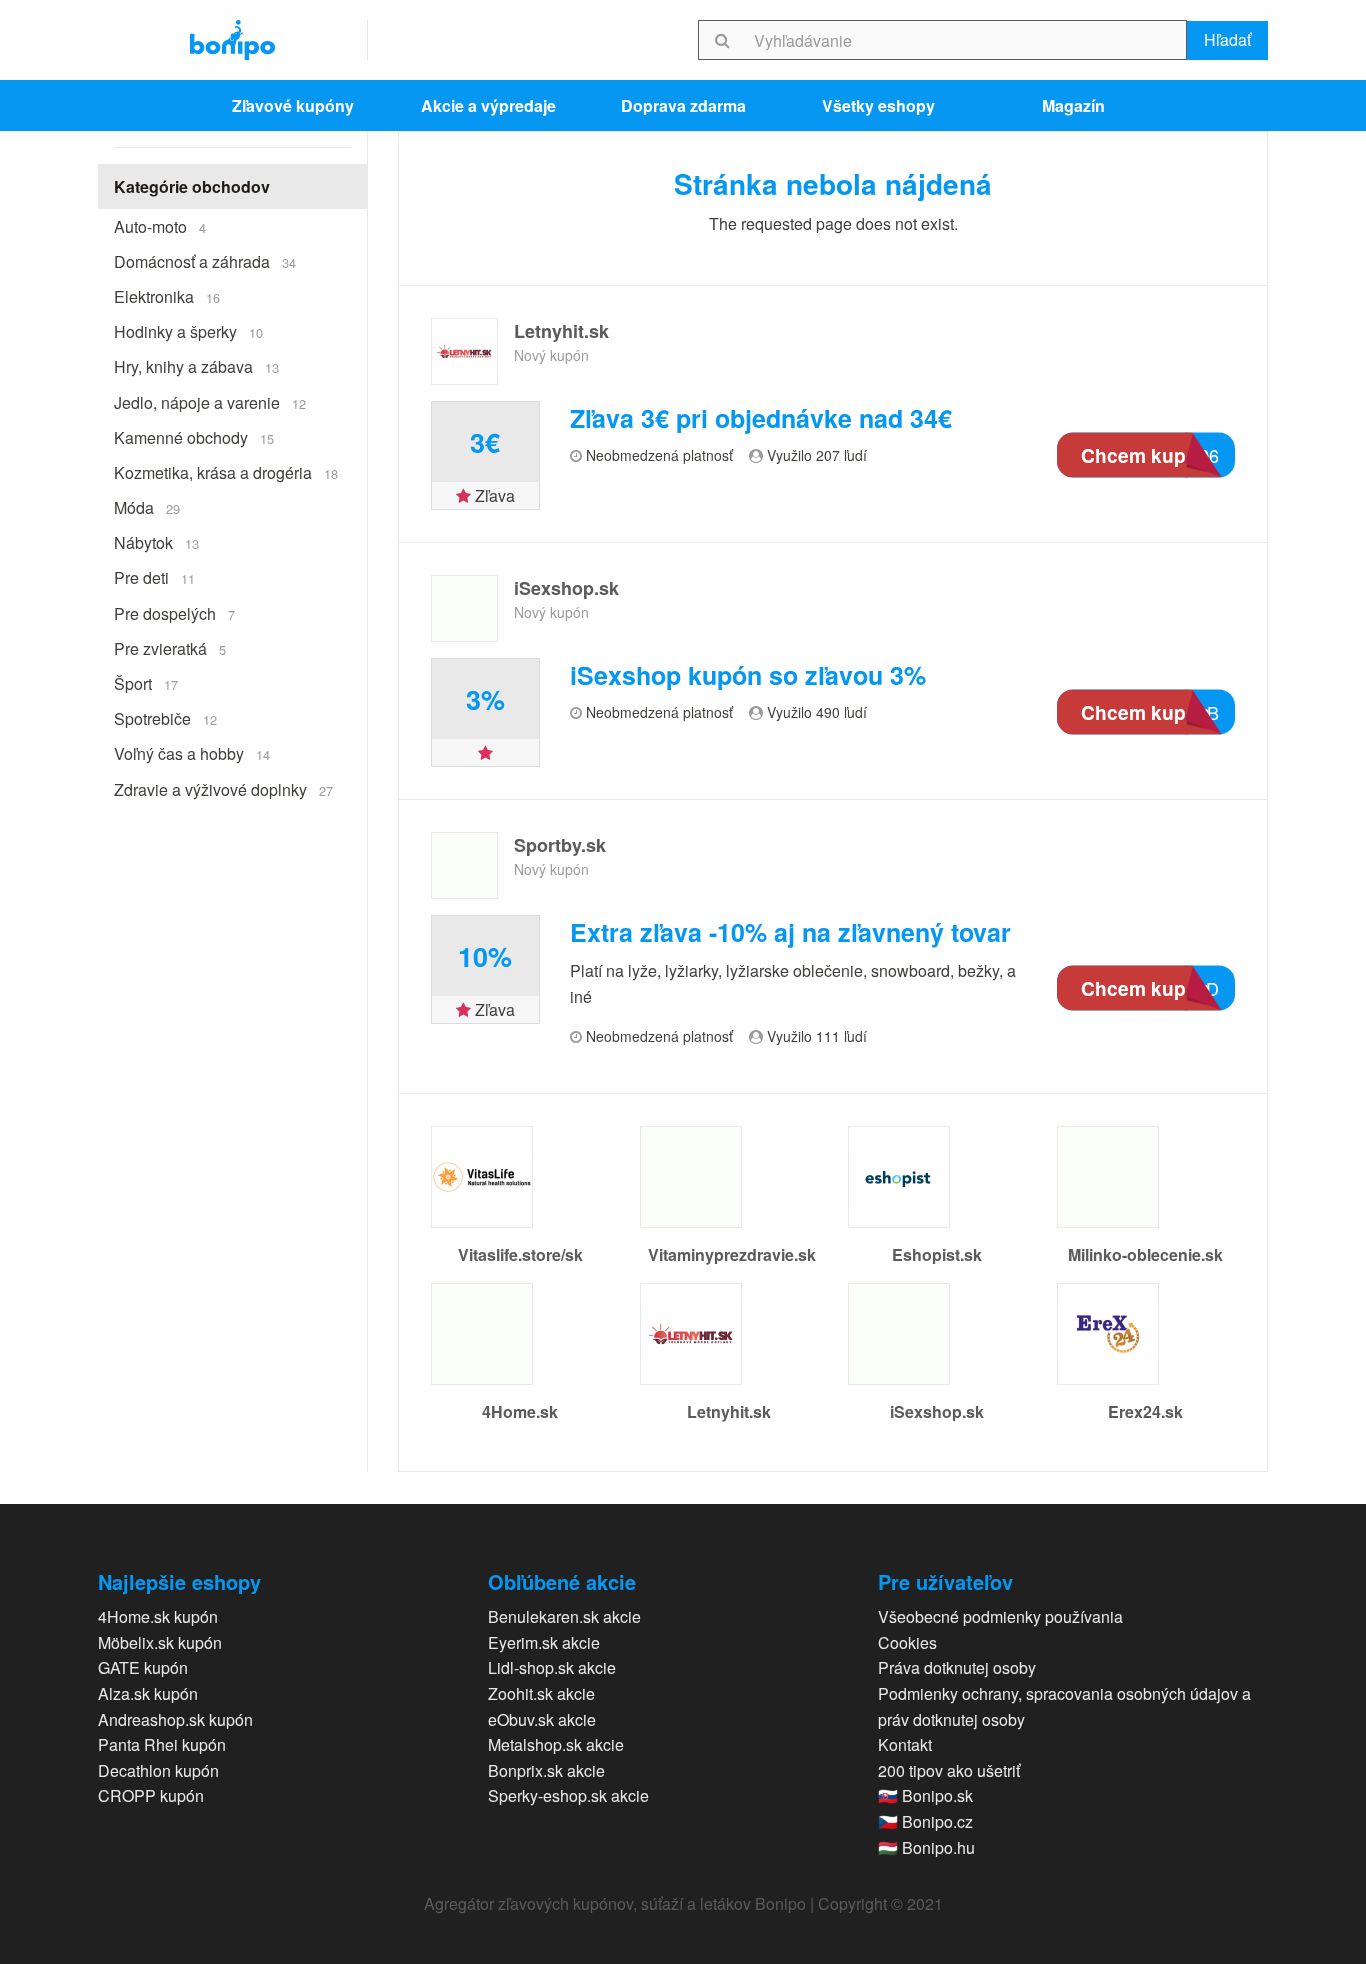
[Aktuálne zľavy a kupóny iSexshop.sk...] (464, 608)
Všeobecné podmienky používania (1000, 1616)
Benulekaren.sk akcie (564, 1616)
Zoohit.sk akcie (541, 1693)
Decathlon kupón (158, 1770)
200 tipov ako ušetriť (949, 1770)
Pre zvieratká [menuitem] (170, 648)
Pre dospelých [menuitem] (174, 613)
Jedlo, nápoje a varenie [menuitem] (210, 402)
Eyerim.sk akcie (544, 1642)
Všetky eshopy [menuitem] (878, 105)
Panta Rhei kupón (162, 1744)
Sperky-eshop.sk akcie (568, 1795)
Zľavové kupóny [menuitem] (293, 105)
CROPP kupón (151, 1795)
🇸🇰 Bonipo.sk (925, 1795)
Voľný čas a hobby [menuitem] (192, 753)
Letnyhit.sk (561, 331)
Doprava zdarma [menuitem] (683, 105)
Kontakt (905, 1744)
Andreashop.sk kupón (175, 1719)
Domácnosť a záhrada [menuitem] (205, 261)
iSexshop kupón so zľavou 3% (748, 675)
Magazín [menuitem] (1073, 105)
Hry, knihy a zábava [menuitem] (196, 366)
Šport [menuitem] (146, 683)
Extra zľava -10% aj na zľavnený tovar (790, 932)
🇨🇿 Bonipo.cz (925, 1821)
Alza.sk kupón (148, 1693)
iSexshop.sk (566, 588)
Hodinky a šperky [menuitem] (188, 331)
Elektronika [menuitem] (167, 296)
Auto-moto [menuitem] (160, 226)
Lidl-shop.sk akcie (552, 1667)
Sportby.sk (560, 845)
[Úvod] (233, 40)
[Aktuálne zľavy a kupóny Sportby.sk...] (464, 865)
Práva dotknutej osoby (957, 1667)
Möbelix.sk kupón (160, 1642)
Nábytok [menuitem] (156, 542)
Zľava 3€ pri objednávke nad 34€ (761, 418)
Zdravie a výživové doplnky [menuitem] (223, 789)
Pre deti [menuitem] (154, 577)
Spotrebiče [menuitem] (165, 718)
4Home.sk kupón (158, 1616)
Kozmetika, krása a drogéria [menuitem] (226, 472)
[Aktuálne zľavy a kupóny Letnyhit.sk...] (464, 351)
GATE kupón (143, 1667)
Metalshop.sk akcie (556, 1744)
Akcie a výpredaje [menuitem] (488, 105)
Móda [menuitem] (147, 507)
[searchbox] (966, 40)
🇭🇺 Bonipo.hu (926, 1847)
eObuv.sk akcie (542, 1719)
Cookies (907, 1642)
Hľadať (1227, 39)
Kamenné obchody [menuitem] (194, 437)
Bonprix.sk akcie (546, 1770)
